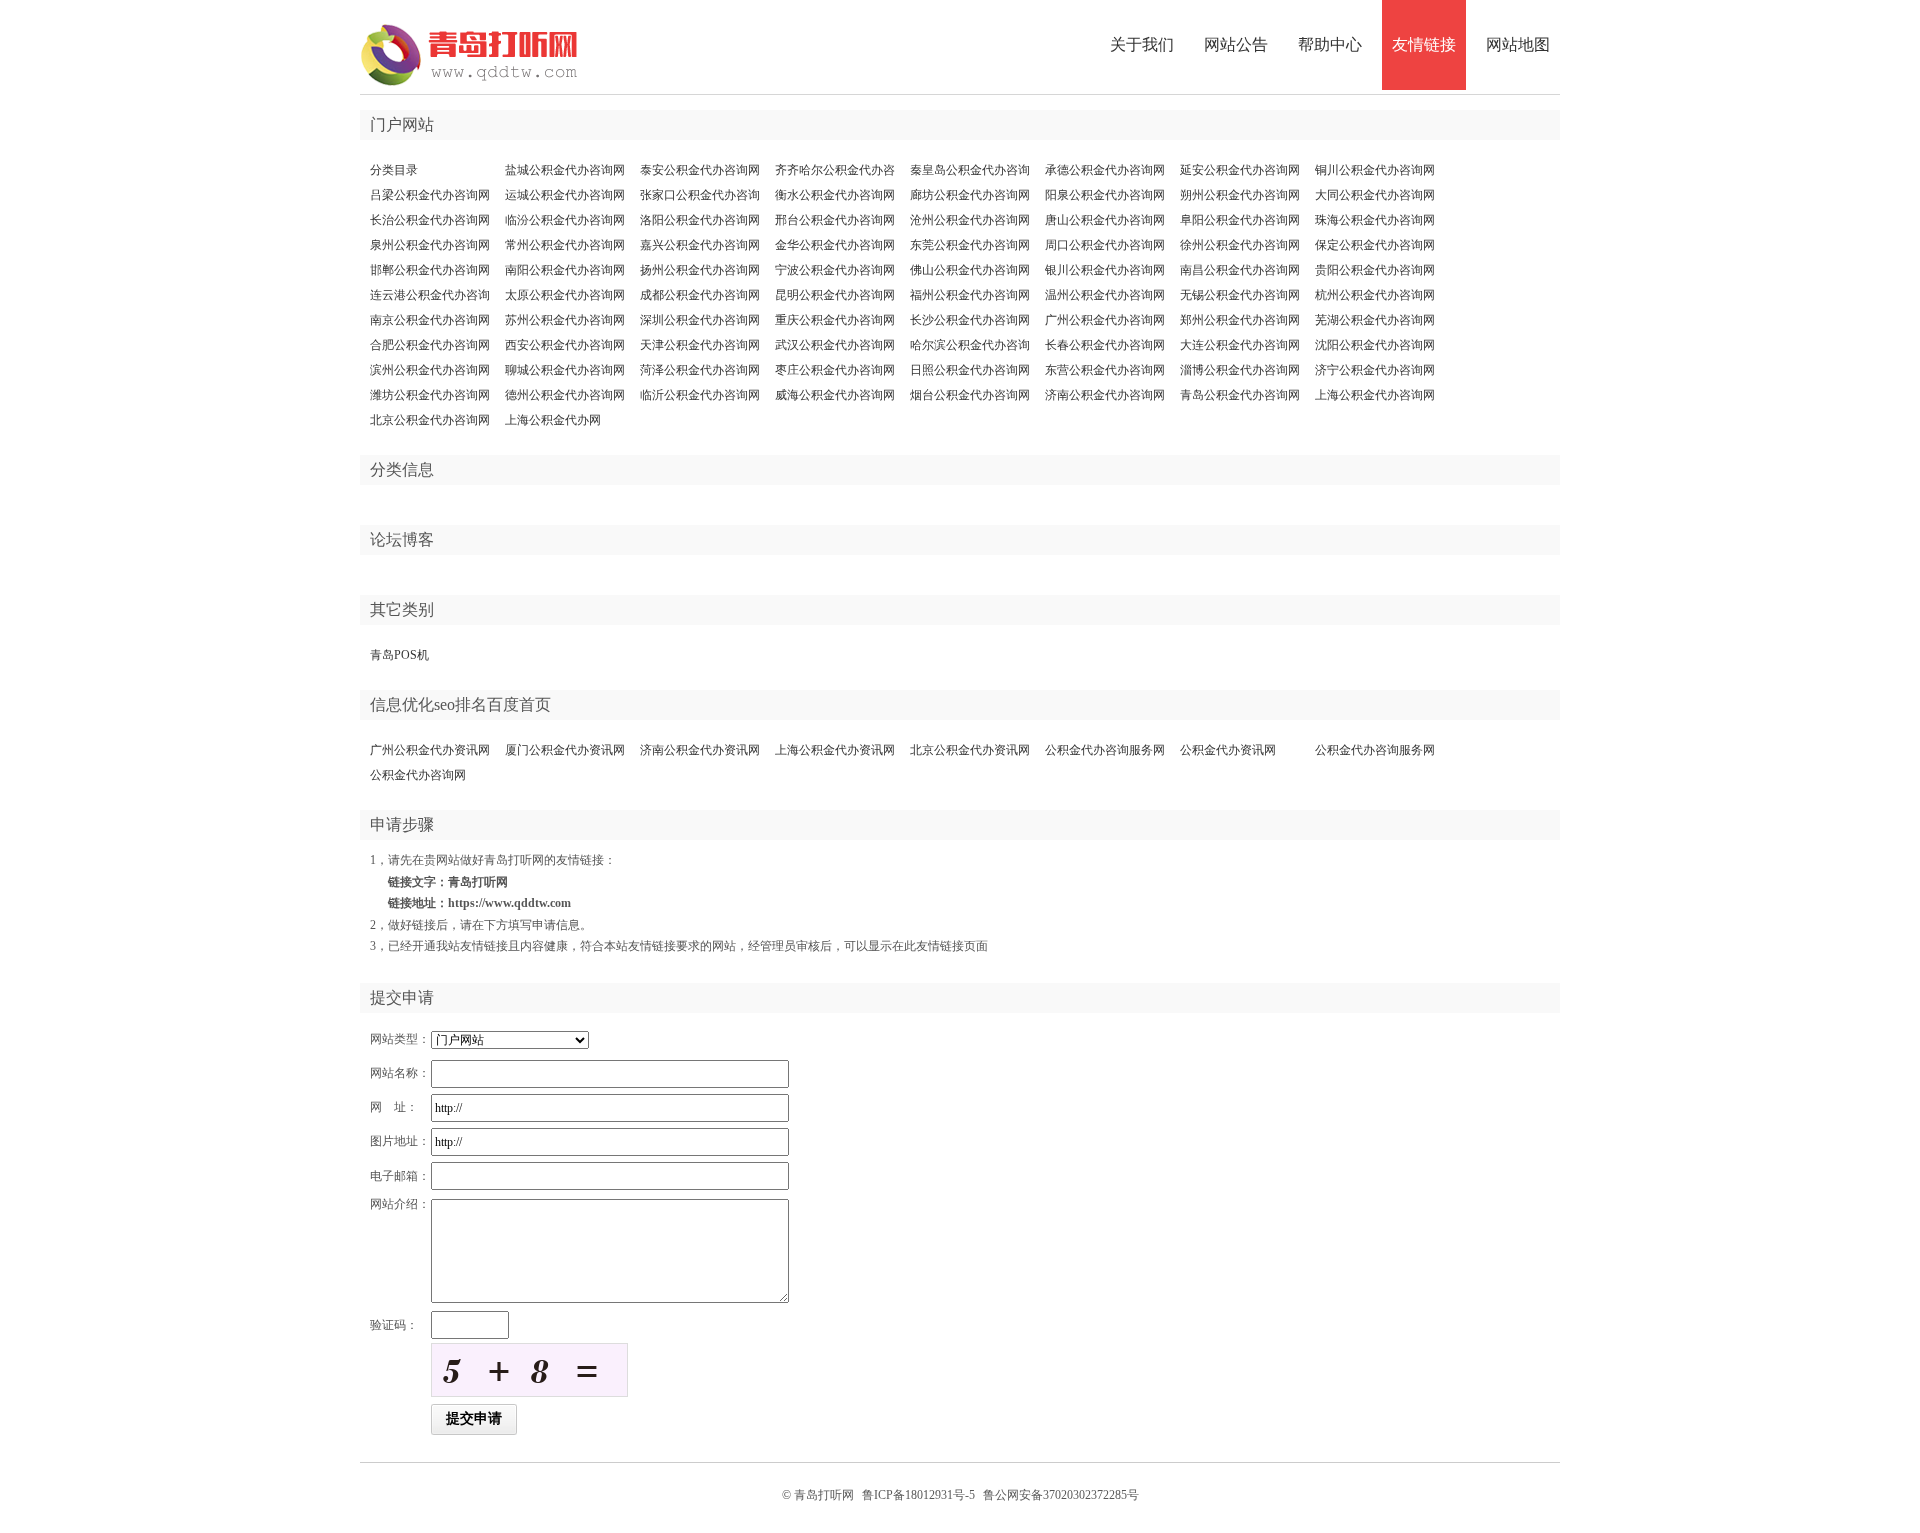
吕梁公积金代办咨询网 (430, 195)
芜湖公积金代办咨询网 (1375, 320)
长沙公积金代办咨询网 (970, 320)
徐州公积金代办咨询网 (1240, 245)
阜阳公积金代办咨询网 (1240, 220)
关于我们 (1142, 44)
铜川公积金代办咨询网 (1375, 170)
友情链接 (1424, 44)
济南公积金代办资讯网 (700, 750)
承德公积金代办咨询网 (1105, 170)
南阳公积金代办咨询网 (565, 270)
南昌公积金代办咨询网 (1240, 270)
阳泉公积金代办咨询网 (1105, 195)
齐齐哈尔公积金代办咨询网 (835, 174)
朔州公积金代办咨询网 (1240, 195)
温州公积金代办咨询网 (1105, 295)
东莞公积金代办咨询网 (970, 245)
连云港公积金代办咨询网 (430, 299)
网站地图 (1518, 44)
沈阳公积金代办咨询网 (1375, 345)
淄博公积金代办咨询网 (1240, 370)
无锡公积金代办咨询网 (1240, 295)
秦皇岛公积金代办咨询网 (970, 174)
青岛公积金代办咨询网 (1240, 395)
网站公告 (1236, 44)
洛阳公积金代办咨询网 (700, 220)
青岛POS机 (399, 655)
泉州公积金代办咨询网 (430, 245)
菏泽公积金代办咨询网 (700, 370)
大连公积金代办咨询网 (1240, 345)
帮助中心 (1330, 44)
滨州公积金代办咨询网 (430, 370)
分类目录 (394, 170)
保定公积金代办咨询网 (1375, 245)
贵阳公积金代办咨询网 (1375, 270)
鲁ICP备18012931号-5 (918, 1495)
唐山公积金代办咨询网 (1105, 220)
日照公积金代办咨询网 (970, 370)
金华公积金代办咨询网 (835, 245)
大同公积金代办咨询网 (1375, 195)
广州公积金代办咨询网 (1105, 320)
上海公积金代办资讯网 (835, 750)
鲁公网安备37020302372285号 (1061, 1495)
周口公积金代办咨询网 (1105, 245)
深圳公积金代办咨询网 (700, 320)
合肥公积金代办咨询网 (430, 345)
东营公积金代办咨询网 (1105, 370)
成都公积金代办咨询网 (700, 295)
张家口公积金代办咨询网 (700, 199)
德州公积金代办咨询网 (565, 395)
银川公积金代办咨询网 (1105, 270)
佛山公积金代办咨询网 (970, 270)
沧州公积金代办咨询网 (970, 220)
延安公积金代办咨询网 (1240, 170)
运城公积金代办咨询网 (565, 195)
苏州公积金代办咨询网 (565, 320)
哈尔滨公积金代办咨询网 (970, 349)
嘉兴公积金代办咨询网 (700, 245)
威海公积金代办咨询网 (835, 395)
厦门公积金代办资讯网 (565, 750)
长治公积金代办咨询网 (430, 220)
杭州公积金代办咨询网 (1375, 295)
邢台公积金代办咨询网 (835, 220)
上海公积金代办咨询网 (1375, 395)
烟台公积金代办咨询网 (970, 395)
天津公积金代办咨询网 (700, 345)
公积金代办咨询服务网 (1105, 750)
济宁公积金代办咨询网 (1375, 370)
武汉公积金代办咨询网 (835, 345)
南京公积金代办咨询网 (430, 320)
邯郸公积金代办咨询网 (430, 270)
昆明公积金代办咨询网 (835, 295)
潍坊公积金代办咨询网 (430, 395)
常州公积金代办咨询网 (565, 245)
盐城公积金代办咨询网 (565, 170)
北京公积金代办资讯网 (970, 750)
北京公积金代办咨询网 (430, 420)
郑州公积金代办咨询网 (1240, 320)
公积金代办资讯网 (1228, 750)
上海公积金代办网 (553, 420)
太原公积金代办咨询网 (565, 295)
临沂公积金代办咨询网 (700, 395)
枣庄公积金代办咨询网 (835, 370)
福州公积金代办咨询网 (970, 295)
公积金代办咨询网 (418, 775)
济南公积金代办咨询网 (1105, 395)
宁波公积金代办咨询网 (835, 270)
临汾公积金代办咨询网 (565, 220)
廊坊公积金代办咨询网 (970, 195)
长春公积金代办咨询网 (1105, 345)
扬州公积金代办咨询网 (700, 270)
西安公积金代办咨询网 (565, 345)
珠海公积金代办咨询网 (1375, 220)
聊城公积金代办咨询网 (565, 370)
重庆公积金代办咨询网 (835, 320)
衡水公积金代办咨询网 (835, 195)
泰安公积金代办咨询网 (700, 170)
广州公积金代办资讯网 (430, 750)
